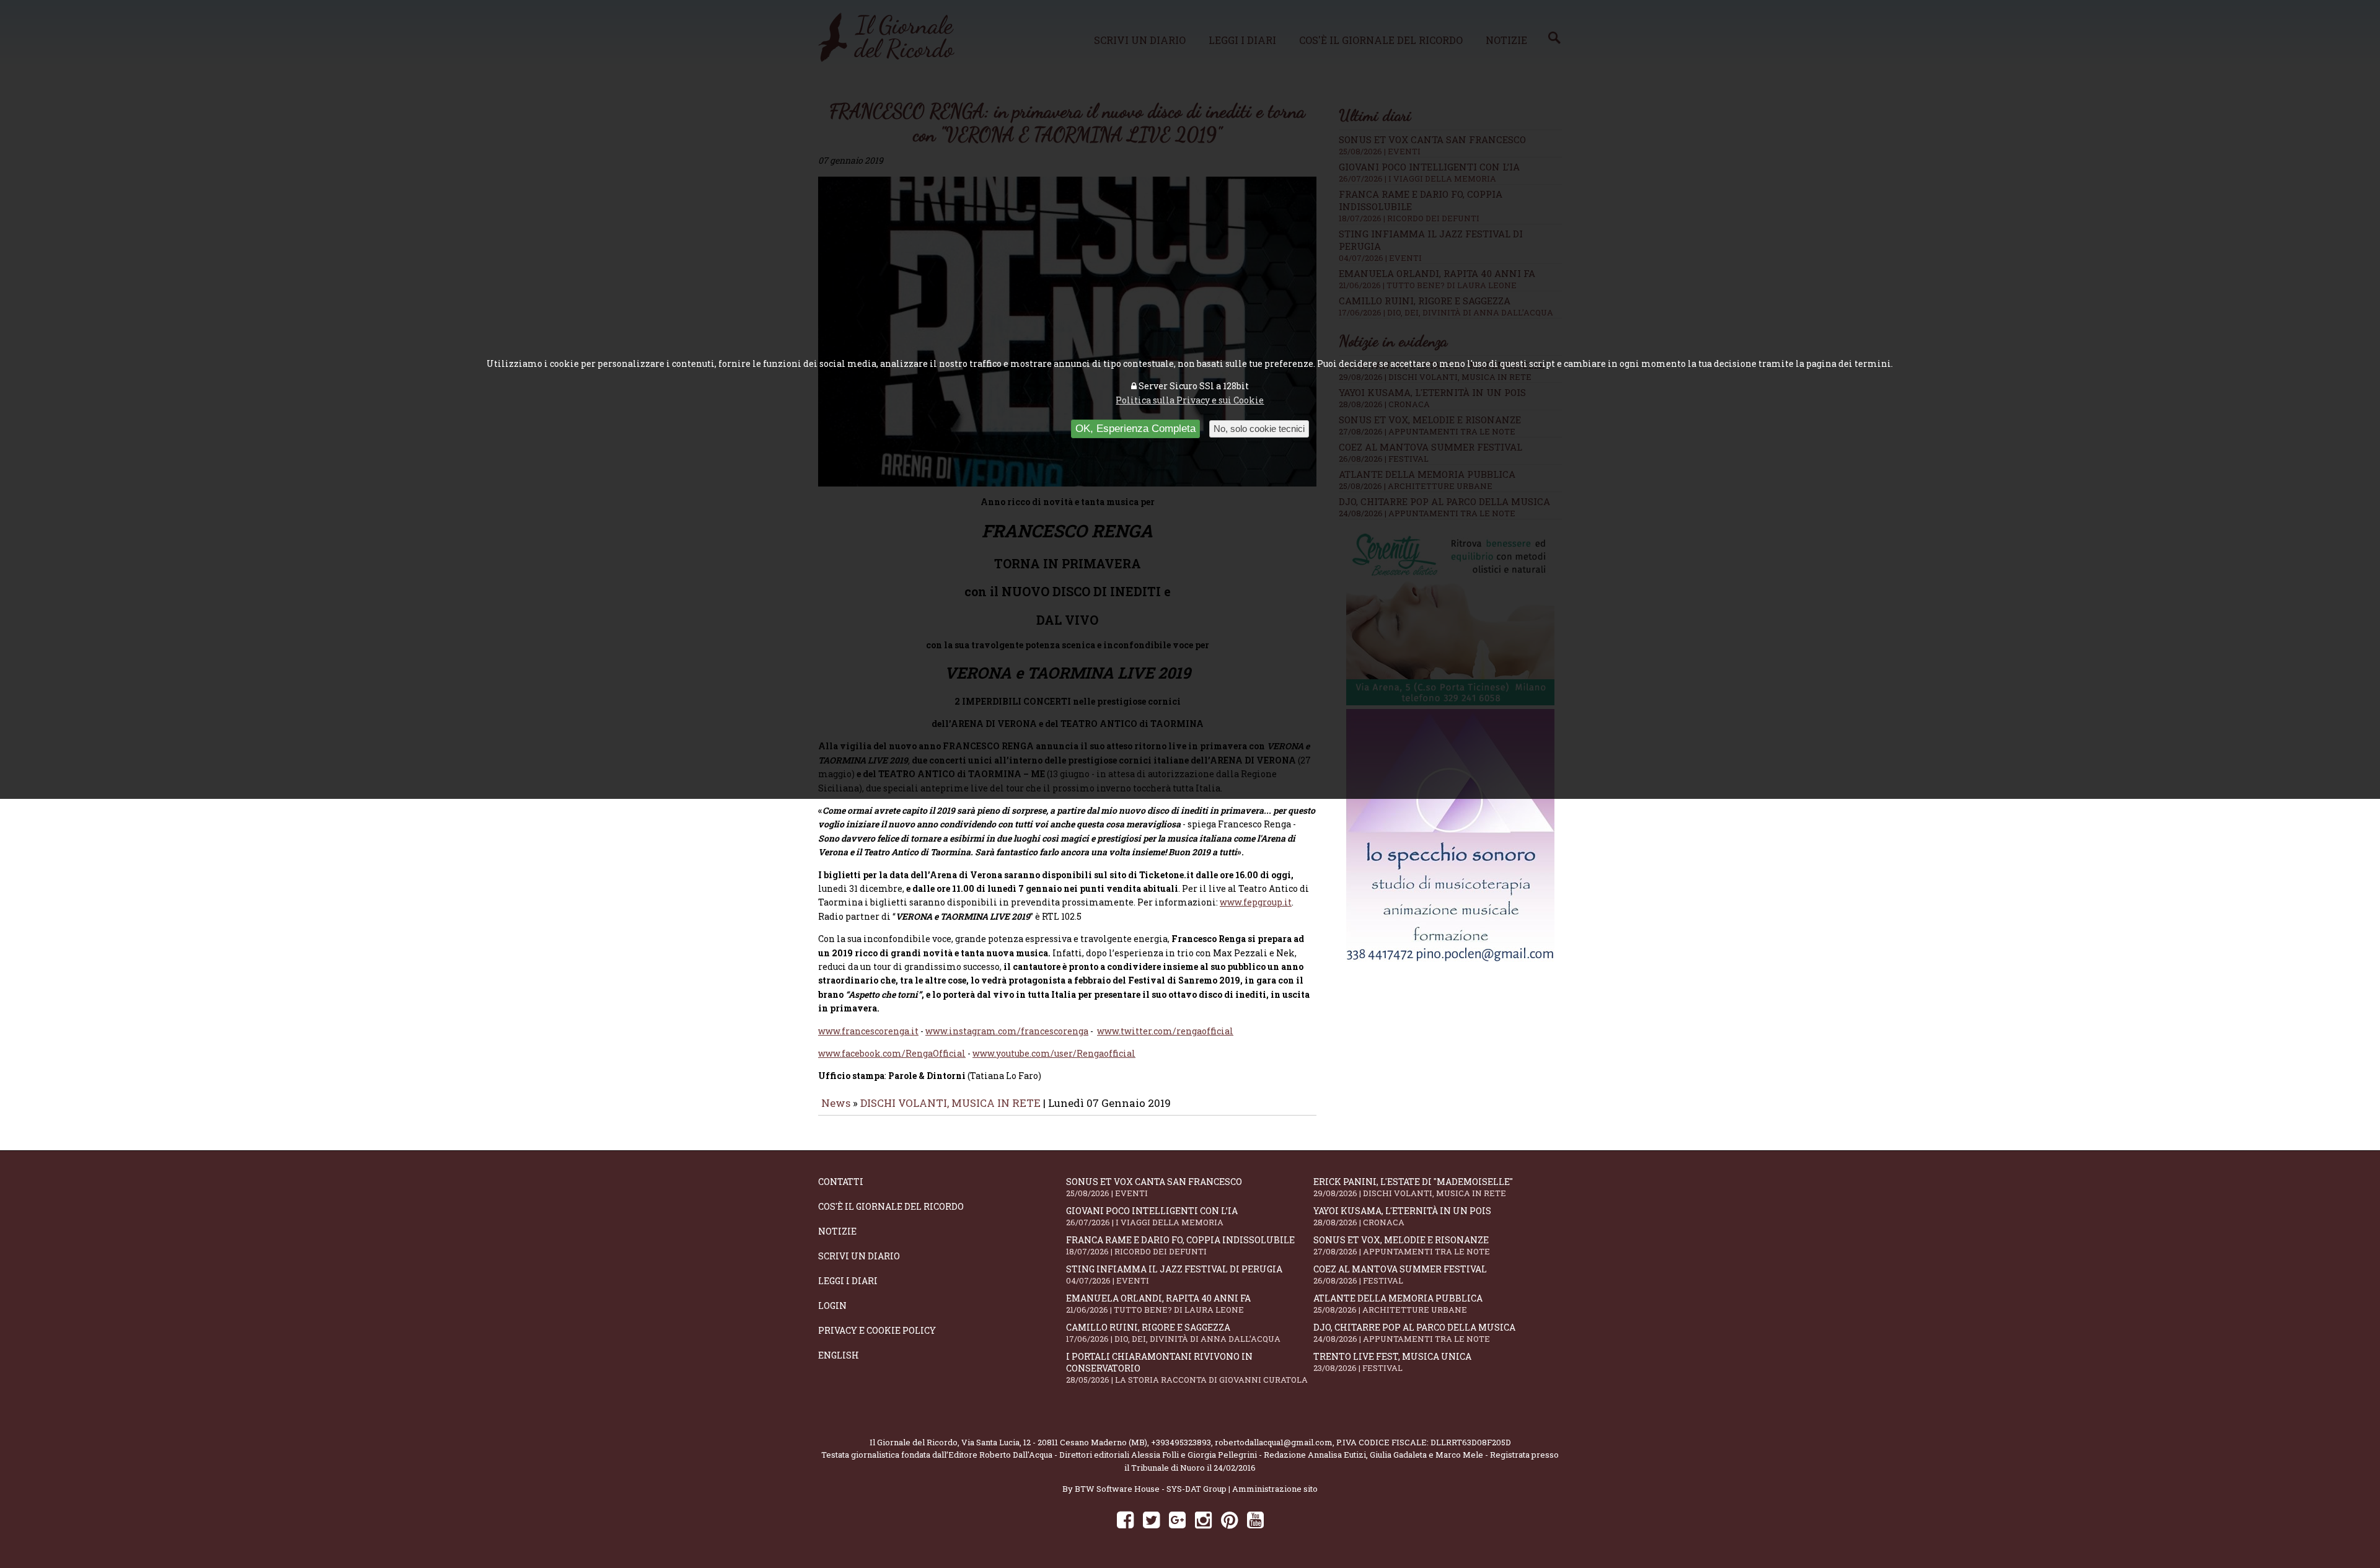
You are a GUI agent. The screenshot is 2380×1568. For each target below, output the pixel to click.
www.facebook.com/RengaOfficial (892, 1053)
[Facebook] (1125, 1519)
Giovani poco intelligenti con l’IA (1152, 1216)
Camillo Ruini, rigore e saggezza (1173, 1333)
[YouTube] (1255, 1519)
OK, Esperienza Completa (1135, 429)
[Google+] (1177, 1519)
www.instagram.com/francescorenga (1007, 1031)
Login (832, 1306)
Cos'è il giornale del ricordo (891, 1206)
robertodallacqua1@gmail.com (1274, 1442)
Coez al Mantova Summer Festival (1400, 1275)
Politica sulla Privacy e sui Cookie (1190, 400)
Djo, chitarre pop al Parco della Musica (1414, 1333)
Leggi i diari (848, 1281)
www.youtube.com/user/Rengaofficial (1054, 1053)
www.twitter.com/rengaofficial (1165, 1031)
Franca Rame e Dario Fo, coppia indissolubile (1180, 1245)
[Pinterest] (1229, 1519)
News (836, 1103)
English (839, 1355)
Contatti (841, 1182)
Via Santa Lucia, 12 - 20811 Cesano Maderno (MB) (1054, 1442)
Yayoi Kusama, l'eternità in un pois (1402, 1216)
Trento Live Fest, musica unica (1392, 1362)
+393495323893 (1181, 1442)
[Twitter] (1151, 1519)
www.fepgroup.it (1256, 902)
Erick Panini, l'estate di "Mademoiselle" (1413, 1187)
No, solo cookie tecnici (1259, 429)
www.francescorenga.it (868, 1031)
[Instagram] (1203, 1519)
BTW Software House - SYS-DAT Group (1151, 1489)
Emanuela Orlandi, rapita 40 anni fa (1158, 1304)
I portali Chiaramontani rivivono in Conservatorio (1187, 1368)
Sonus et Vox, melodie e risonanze (1402, 1245)
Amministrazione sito (1275, 1489)
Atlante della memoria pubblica (1398, 1304)
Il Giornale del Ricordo (914, 1442)
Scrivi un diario (859, 1256)
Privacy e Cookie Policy (877, 1330)
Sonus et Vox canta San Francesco (1154, 1187)
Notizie (837, 1231)
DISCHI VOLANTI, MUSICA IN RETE (950, 1103)
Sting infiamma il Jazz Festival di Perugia (1174, 1275)
